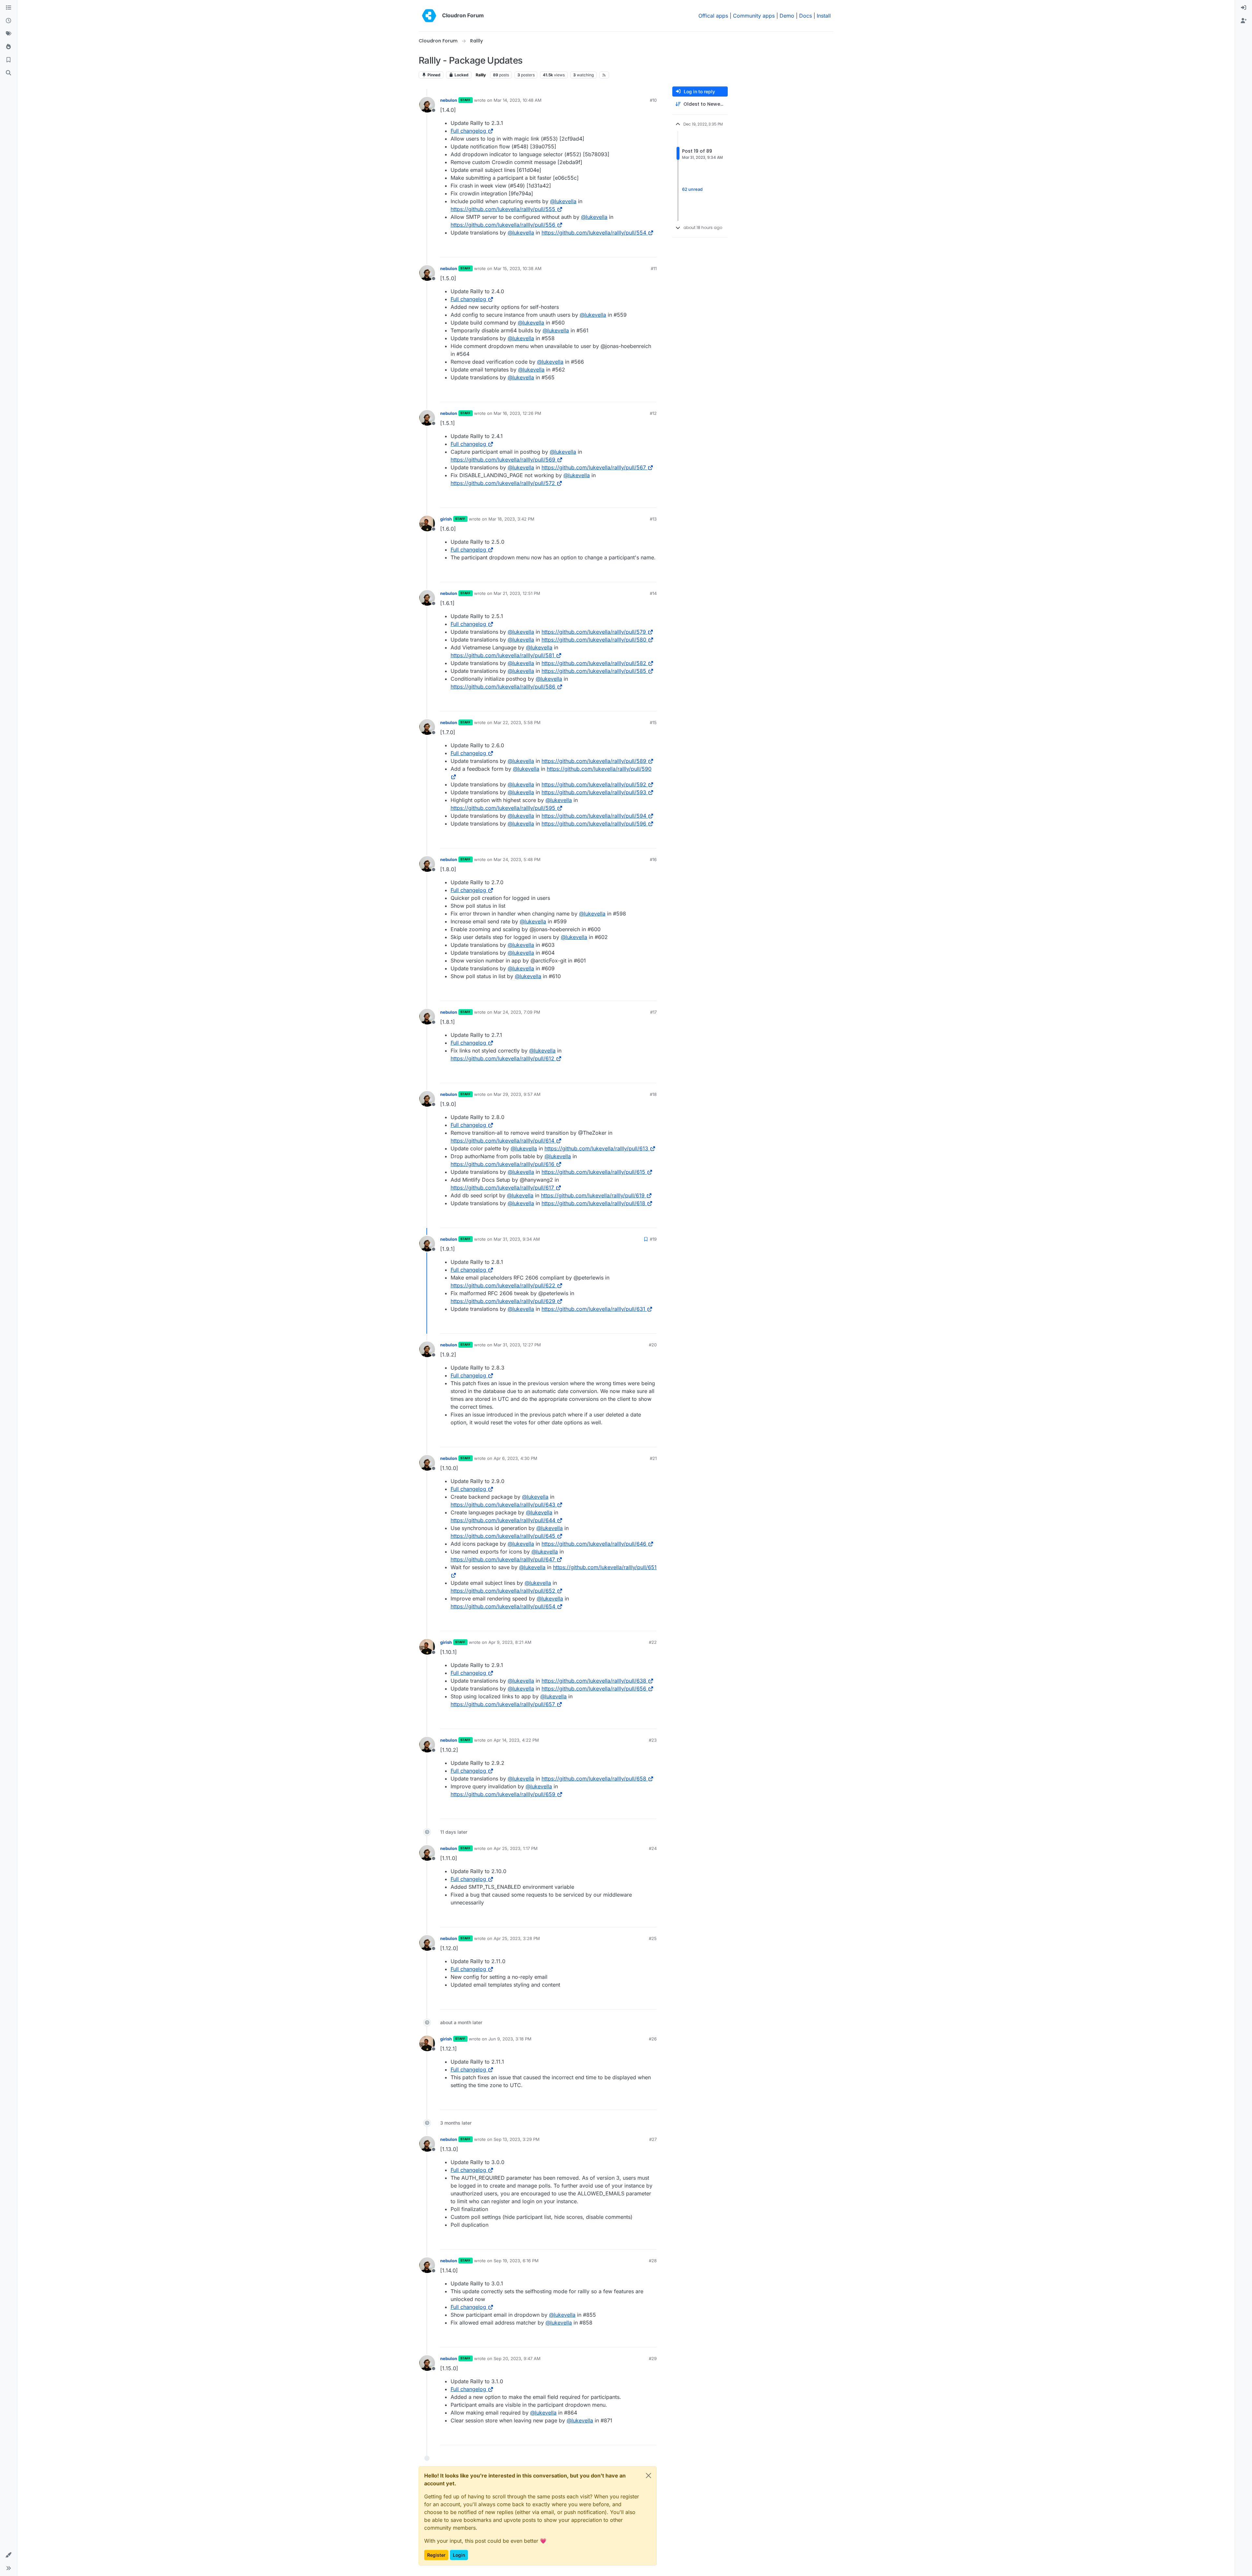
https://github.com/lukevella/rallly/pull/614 (502, 1141)
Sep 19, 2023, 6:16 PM (516, 2261)
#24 (653, 1848)
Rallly (481, 75)
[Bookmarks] (8, 60)
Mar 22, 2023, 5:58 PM (517, 722)
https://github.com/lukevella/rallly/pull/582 (594, 663)
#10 (653, 100)
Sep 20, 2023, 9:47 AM (517, 2358)
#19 (653, 1239)
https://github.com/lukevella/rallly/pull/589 (594, 761)
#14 (653, 593)
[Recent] (8, 21)
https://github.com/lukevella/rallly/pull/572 (503, 483)
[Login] (1244, 8)
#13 (653, 519)
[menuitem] (1244, 8)
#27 (653, 2139)
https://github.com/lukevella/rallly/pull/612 (502, 1058)
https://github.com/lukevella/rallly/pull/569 (503, 460)
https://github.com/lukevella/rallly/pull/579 (594, 632)
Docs (805, 16)
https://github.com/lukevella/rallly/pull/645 (503, 1536)
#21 (653, 1458)
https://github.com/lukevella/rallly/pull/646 (594, 1544)
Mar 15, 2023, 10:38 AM (518, 268)
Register (436, 2555)
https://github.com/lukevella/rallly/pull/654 (503, 1606)
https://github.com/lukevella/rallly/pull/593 (594, 792)
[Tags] (8, 34)
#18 (653, 1094)
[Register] (1244, 21)
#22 (653, 1642)
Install (824, 16)
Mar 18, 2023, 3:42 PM (511, 519)
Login (459, 2555)
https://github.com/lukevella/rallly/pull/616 (502, 1164)
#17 (653, 1012)
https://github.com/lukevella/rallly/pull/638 (594, 1681)
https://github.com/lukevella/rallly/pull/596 (594, 824)
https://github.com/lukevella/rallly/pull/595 (503, 808)
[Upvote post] (641, 249)
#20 (653, 1345)
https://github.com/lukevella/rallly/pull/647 (503, 1559)
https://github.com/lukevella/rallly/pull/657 (503, 1704)
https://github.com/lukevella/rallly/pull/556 (503, 225)
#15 (653, 722)
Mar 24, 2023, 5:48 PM (517, 859)
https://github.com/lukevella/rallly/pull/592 (594, 784)
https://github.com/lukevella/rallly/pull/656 (594, 1689)
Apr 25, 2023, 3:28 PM (517, 1938)
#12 (653, 413)
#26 (653, 2039)
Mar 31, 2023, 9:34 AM (517, 1239)
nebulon (449, 100)
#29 (653, 2358)
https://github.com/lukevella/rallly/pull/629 (503, 1301)
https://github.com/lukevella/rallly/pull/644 (503, 1520)
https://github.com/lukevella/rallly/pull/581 (502, 655)
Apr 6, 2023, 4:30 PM (515, 1458)
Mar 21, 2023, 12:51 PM (517, 593)
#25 (653, 1938)
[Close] (648, 2476)
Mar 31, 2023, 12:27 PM (517, 1345)
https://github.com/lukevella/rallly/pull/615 (593, 1172)
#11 (654, 268)
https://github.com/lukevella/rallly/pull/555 (503, 209)
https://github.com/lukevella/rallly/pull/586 (503, 687)
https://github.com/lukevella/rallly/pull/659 (503, 1794)
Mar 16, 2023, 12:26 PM (517, 413)
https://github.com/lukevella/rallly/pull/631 (593, 1309)
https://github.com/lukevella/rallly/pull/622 (503, 1285)
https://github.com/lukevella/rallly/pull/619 (593, 1195)
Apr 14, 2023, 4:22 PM (516, 1740)
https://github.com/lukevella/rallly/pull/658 (594, 1779)
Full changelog (468, 131)
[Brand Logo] (429, 16)
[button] (8, 2555)
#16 (653, 859)
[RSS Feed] (604, 75)
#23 (653, 1740)
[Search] (8, 73)
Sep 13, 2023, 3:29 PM (517, 2139)
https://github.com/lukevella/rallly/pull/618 (593, 1203)
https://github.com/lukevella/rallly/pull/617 (502, 1188)
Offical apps (713, 16)
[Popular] (8, 47)
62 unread (692, 189)
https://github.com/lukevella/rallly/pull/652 (503, 1591)
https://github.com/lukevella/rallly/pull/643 (503, 1505)
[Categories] (8, 8)
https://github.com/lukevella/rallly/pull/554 (594, 233)
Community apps (754, 16)
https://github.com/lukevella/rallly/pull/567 (594, 467)
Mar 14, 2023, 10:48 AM (518, 100)
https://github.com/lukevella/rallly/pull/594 (594, 816)
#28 (653, 2261)
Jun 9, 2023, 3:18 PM (510, 2039)
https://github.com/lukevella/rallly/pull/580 (594, 640)
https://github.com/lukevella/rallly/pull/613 (596, 1148)
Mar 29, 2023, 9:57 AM (517, 1094)
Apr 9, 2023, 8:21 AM (510, 1642)
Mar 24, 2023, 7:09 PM (517, 1012)
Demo (787, 16)
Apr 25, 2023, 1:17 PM (516, 1848)
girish (446, 519)
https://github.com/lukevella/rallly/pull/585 (594, 671)
